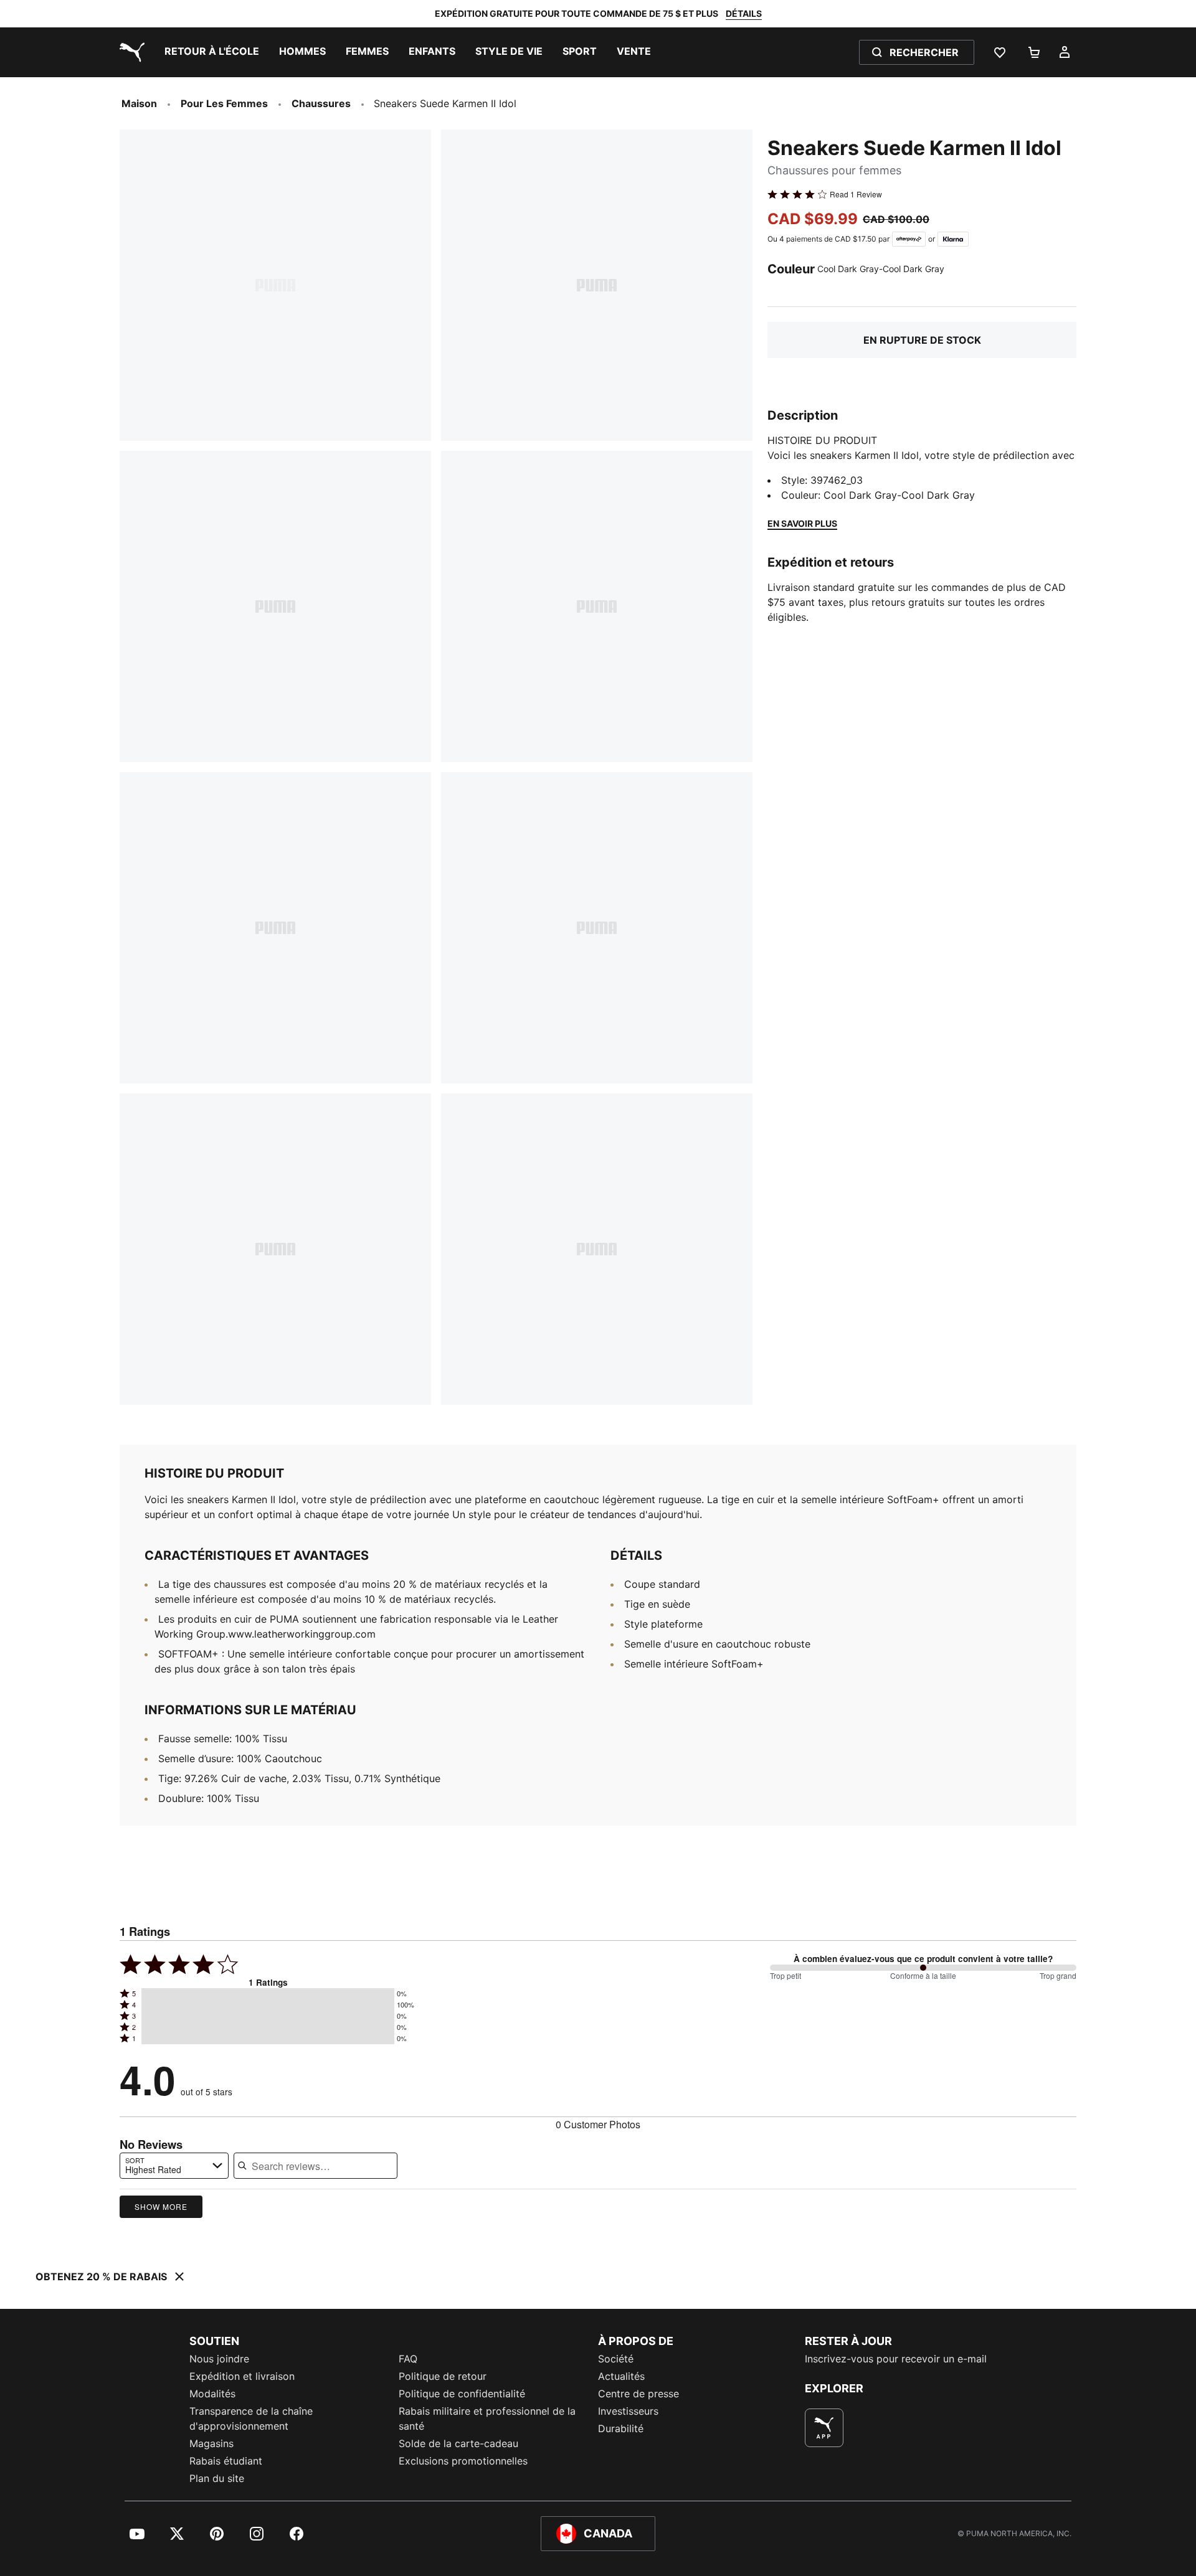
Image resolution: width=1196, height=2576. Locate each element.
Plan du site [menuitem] (217, 2478)
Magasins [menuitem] (211, 2443)
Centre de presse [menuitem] (638, 2394)
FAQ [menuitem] (408, 2359)
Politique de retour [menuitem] (443, 2376)
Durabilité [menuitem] (621, 2428)
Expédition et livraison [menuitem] (242, 2376)
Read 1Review (856, 194)
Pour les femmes (224, 103)
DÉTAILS (744, 13)
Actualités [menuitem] (621, 2376)
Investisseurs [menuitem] (628, 2411)
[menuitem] (212, 52)
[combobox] (174, 2166)
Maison (139, 103)
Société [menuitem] (616, 2359)
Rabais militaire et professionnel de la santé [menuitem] (487, 2418)
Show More (161, 2206)
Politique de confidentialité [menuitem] (462, 2394)
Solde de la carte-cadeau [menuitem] (458, 2443)
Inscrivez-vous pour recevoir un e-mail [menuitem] (896, 2359)
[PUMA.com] (130, 52)
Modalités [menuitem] (212, 2394)
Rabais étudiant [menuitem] (226, 2461)
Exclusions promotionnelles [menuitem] (463, 2461)
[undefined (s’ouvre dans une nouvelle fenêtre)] (824, 2428)
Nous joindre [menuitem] (219, 2359)
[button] (268, 1994)
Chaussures (321, 103)
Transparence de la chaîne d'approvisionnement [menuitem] (251, 2418)
